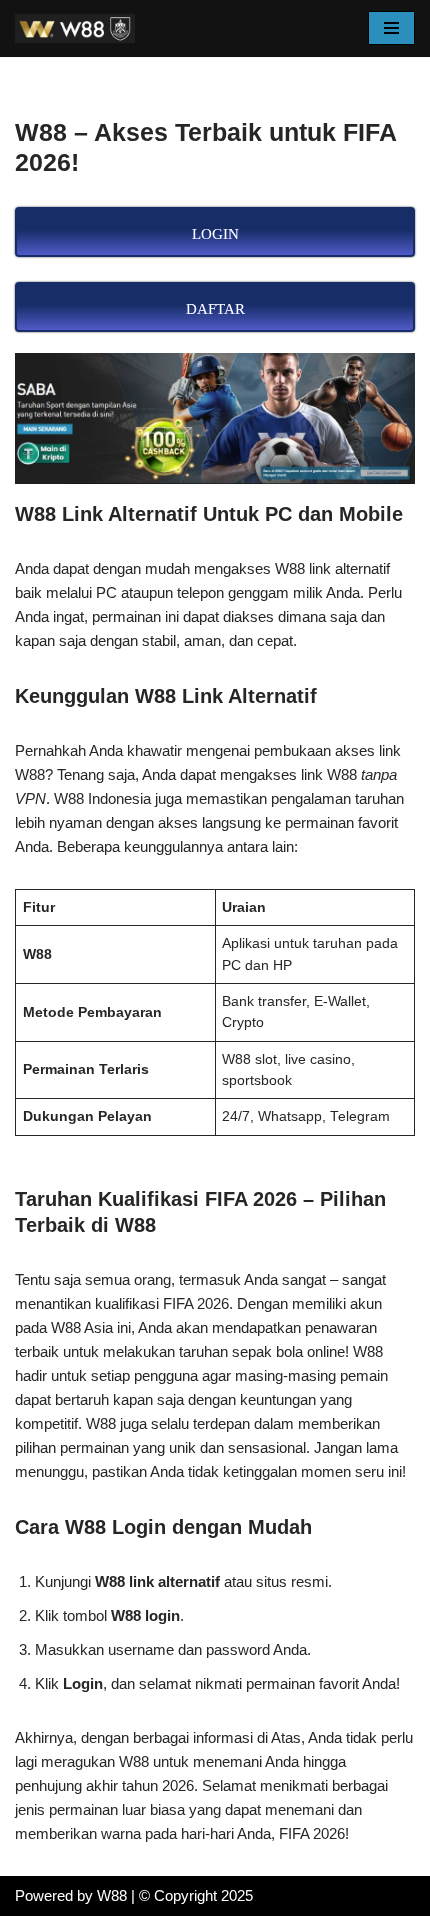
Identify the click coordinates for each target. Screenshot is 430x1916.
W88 (112, 1895)
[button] (391, 28)
